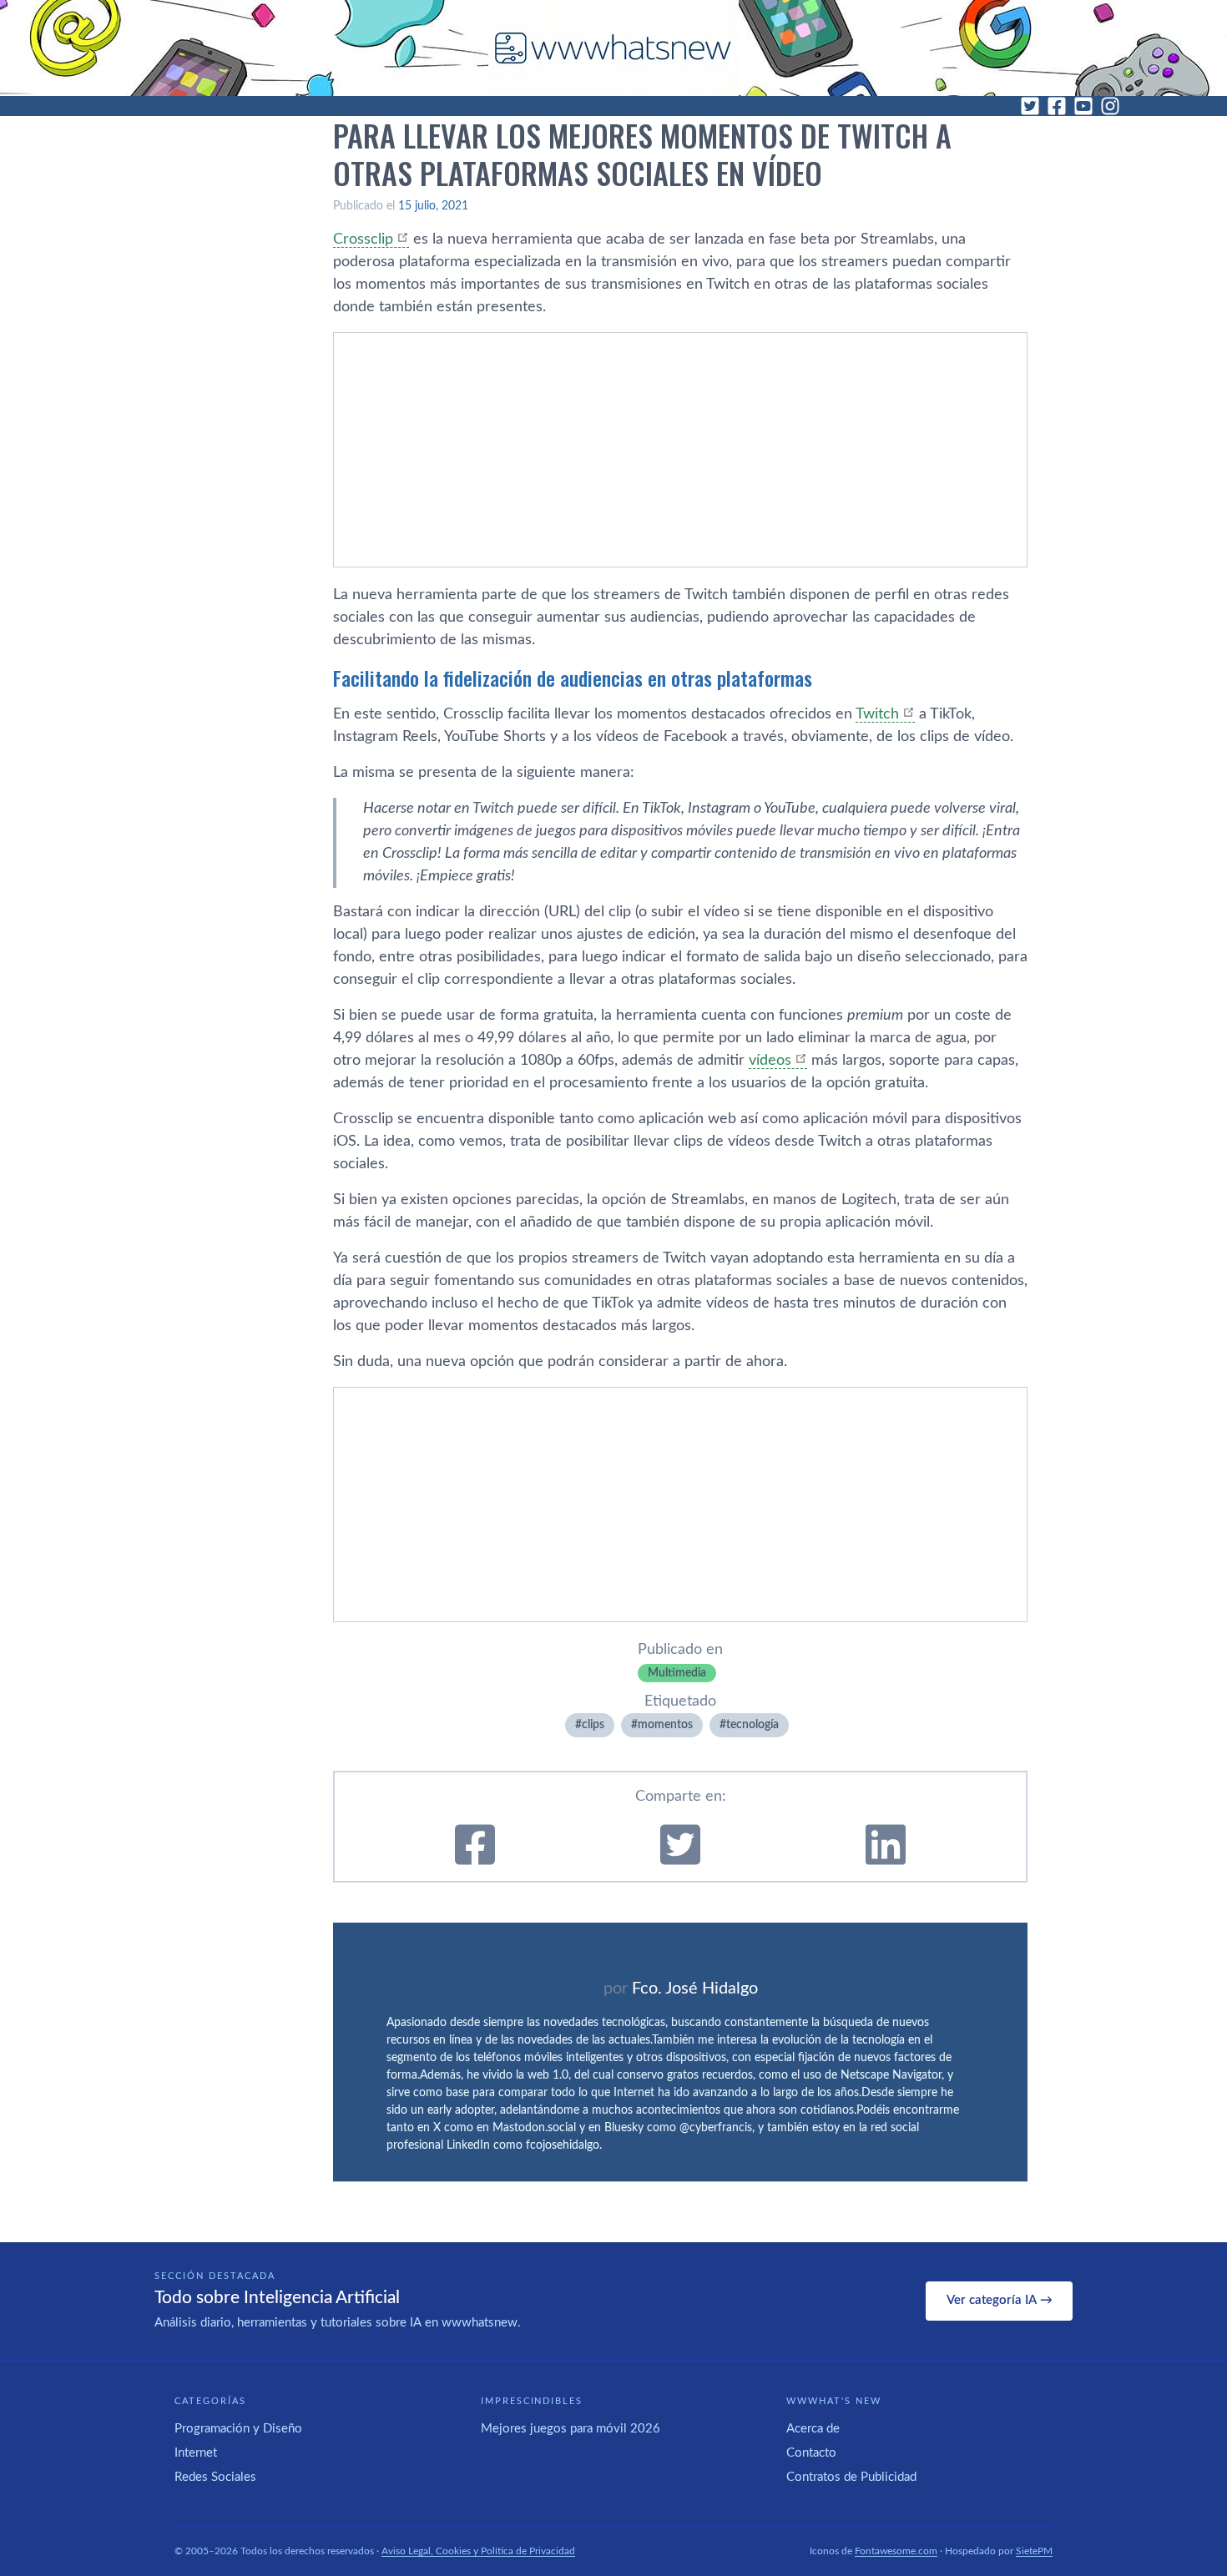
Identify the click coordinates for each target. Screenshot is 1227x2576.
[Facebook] (1057, 106)
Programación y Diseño (238, 2429)
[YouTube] (1083, 106)
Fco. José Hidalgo (695, 1989)
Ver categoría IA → (1000, 2300)
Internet (196, 2453)
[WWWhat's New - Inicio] (613, 48)
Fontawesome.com (896, 2551)
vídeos (770, 1061)
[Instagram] (1110, 106)
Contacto (811, 2453)
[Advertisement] (680, 450)
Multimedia (677, 1673)
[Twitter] (1030, 106)
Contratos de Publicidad (851, 2477)
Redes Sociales (215, 2477)
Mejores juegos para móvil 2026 (571, 2429)
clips (593, 1725)
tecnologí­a (752, 1725)
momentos (665, 1725)
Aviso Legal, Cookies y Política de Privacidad (478, 2551)
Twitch (877, 714)
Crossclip (363, 239)
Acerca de (813, 2429)
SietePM (1034, 2551)
